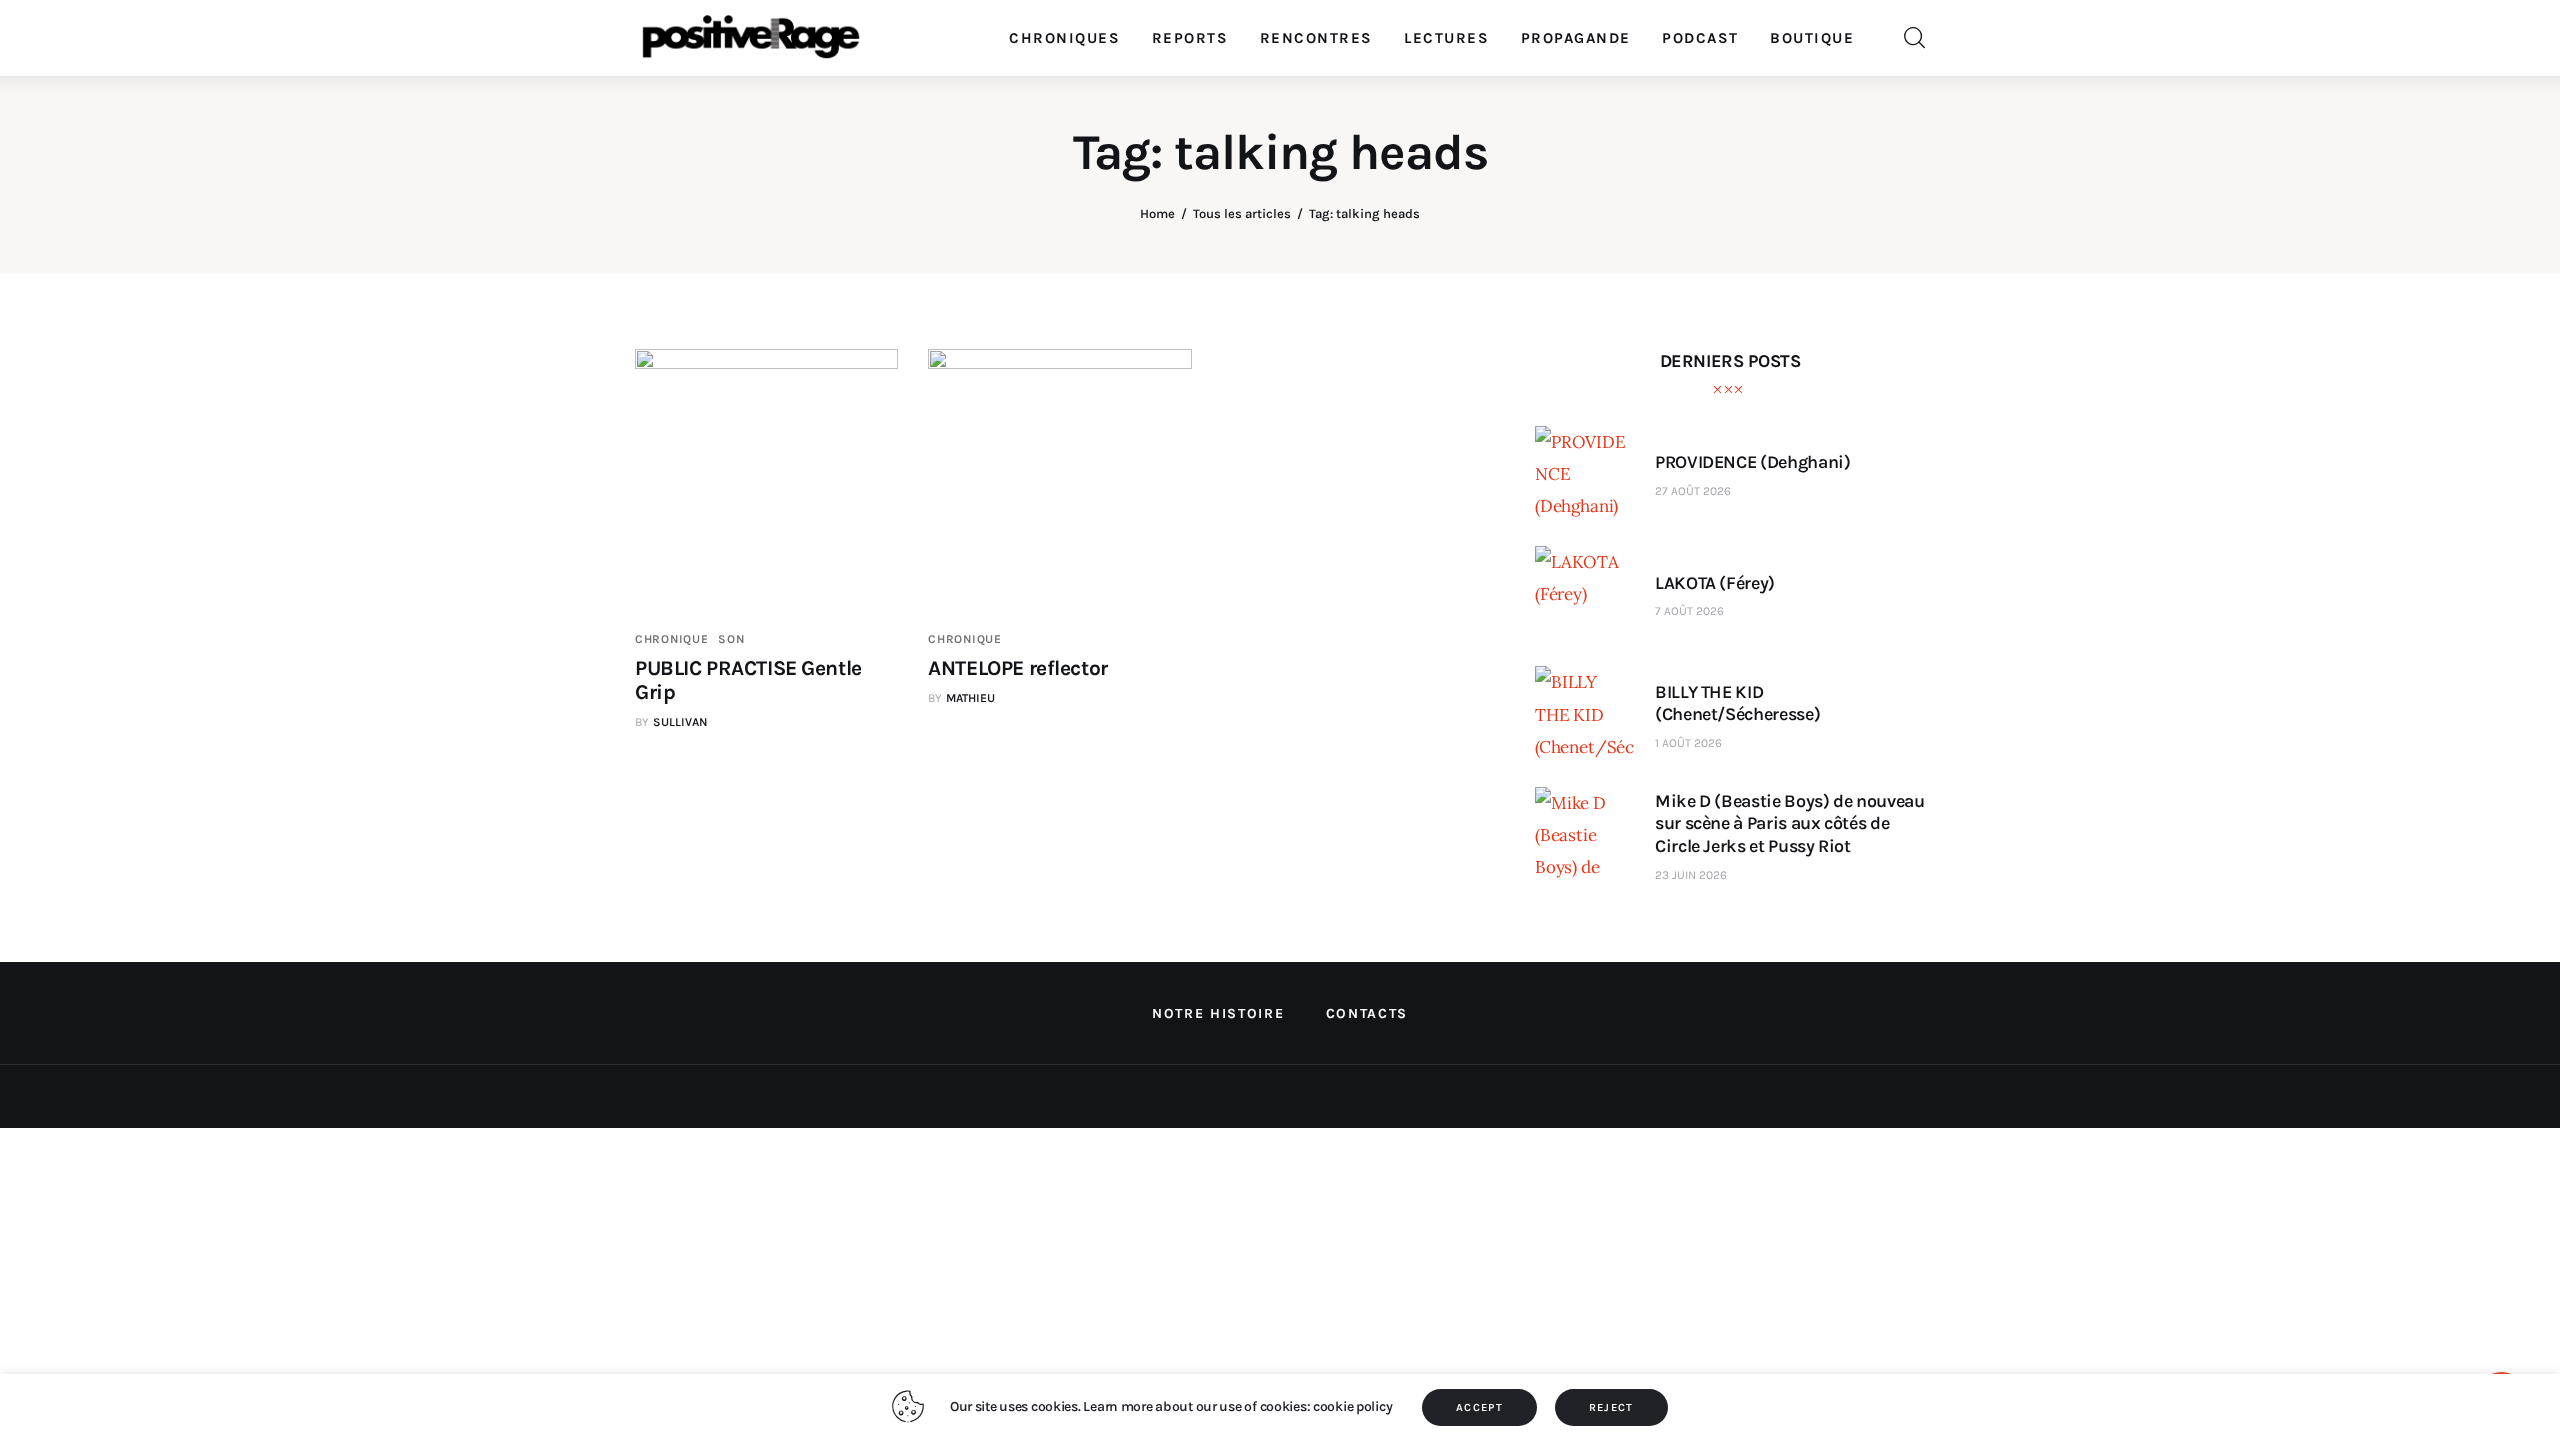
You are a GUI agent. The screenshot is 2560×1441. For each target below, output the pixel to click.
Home (1157, 213)
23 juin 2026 (1691, 875)
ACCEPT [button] (1479, 1407)
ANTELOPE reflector (1017, 668)
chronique (671, 639)
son (731, 639)
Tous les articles (1242, 213)
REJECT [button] (1611, 1407)
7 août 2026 (1689, 611)
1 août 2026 (1688, 743)
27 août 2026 (1693, 491)
